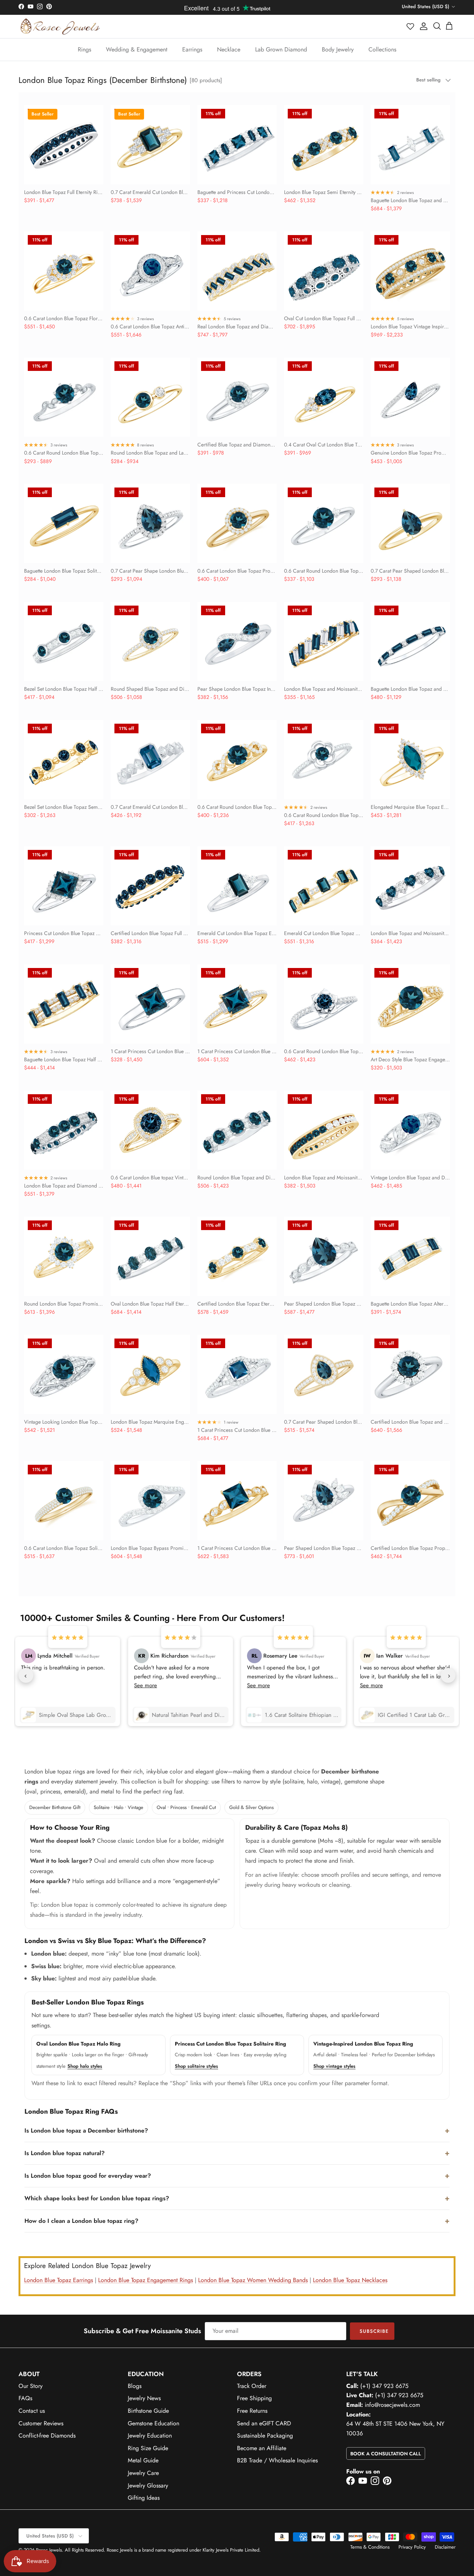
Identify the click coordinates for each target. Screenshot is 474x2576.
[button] (411, 26)
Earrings (192, 49)
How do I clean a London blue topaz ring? (81, 2221)
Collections (382, 49)
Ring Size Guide (148, 2448)
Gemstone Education (153, 2423)
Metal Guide (143, 2460)
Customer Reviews (41, 2423)
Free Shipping (254, 2398)
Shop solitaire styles (196, 2066)
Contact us (32, 2411)
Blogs (135, 2386)
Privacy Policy (412, 2547)
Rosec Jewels (49, 2550)
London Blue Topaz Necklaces (350, 2280)
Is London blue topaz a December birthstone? (86, 2131)
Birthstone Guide (148, 2411)
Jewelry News (144, 2398)
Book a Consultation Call (386, 2454)
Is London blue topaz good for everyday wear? (88, 2176)
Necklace (229, 49)
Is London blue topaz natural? (65, 2153)
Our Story (31, 2386)
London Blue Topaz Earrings (59, 2280)
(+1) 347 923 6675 (384, 2386)
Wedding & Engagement (137, 49)
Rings (84, 49)
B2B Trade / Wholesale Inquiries (277, 2460)
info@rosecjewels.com (392, 2405)
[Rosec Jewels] (60, 26)
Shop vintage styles (334, 2066)
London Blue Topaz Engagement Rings (146, 2280)
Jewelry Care (143, 2473)
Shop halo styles (85, 2066)
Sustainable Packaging (265, 2436)
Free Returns (252, 2411)
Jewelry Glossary (148, 2485)
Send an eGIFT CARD (264, 2423)
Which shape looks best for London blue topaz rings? (97, 2198)
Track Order (252, 2386)
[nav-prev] (26, 1675)
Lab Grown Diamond (281, 49)
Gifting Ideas (144, 2498)
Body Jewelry (338, 49)
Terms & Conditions (370, 2547)
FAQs (25, 2398)
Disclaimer (445, 2547)
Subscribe (374, 2331)
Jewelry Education (150, 2436)
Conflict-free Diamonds (47, 2436)
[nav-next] (448, 1675)
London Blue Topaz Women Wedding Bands (253, 2280)
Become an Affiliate (262, 2448)
